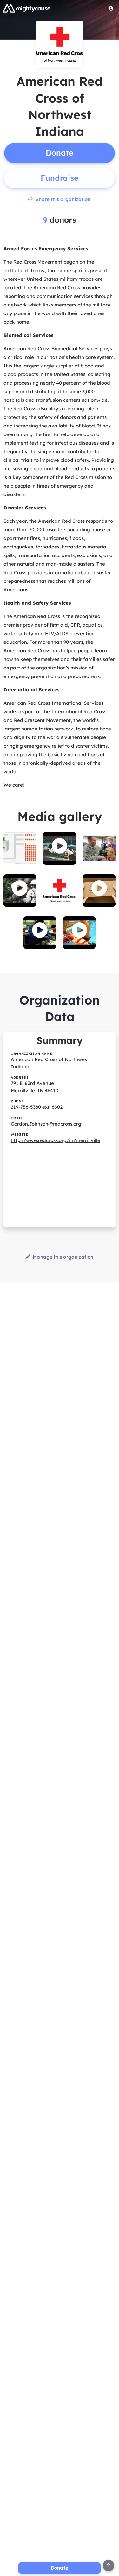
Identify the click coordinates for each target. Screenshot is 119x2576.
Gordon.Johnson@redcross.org (46, 1124)
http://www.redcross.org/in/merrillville (56, 1140)
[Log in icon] (111, 8)
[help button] (109, 2566)
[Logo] (27, 8)
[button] (60, 846)
